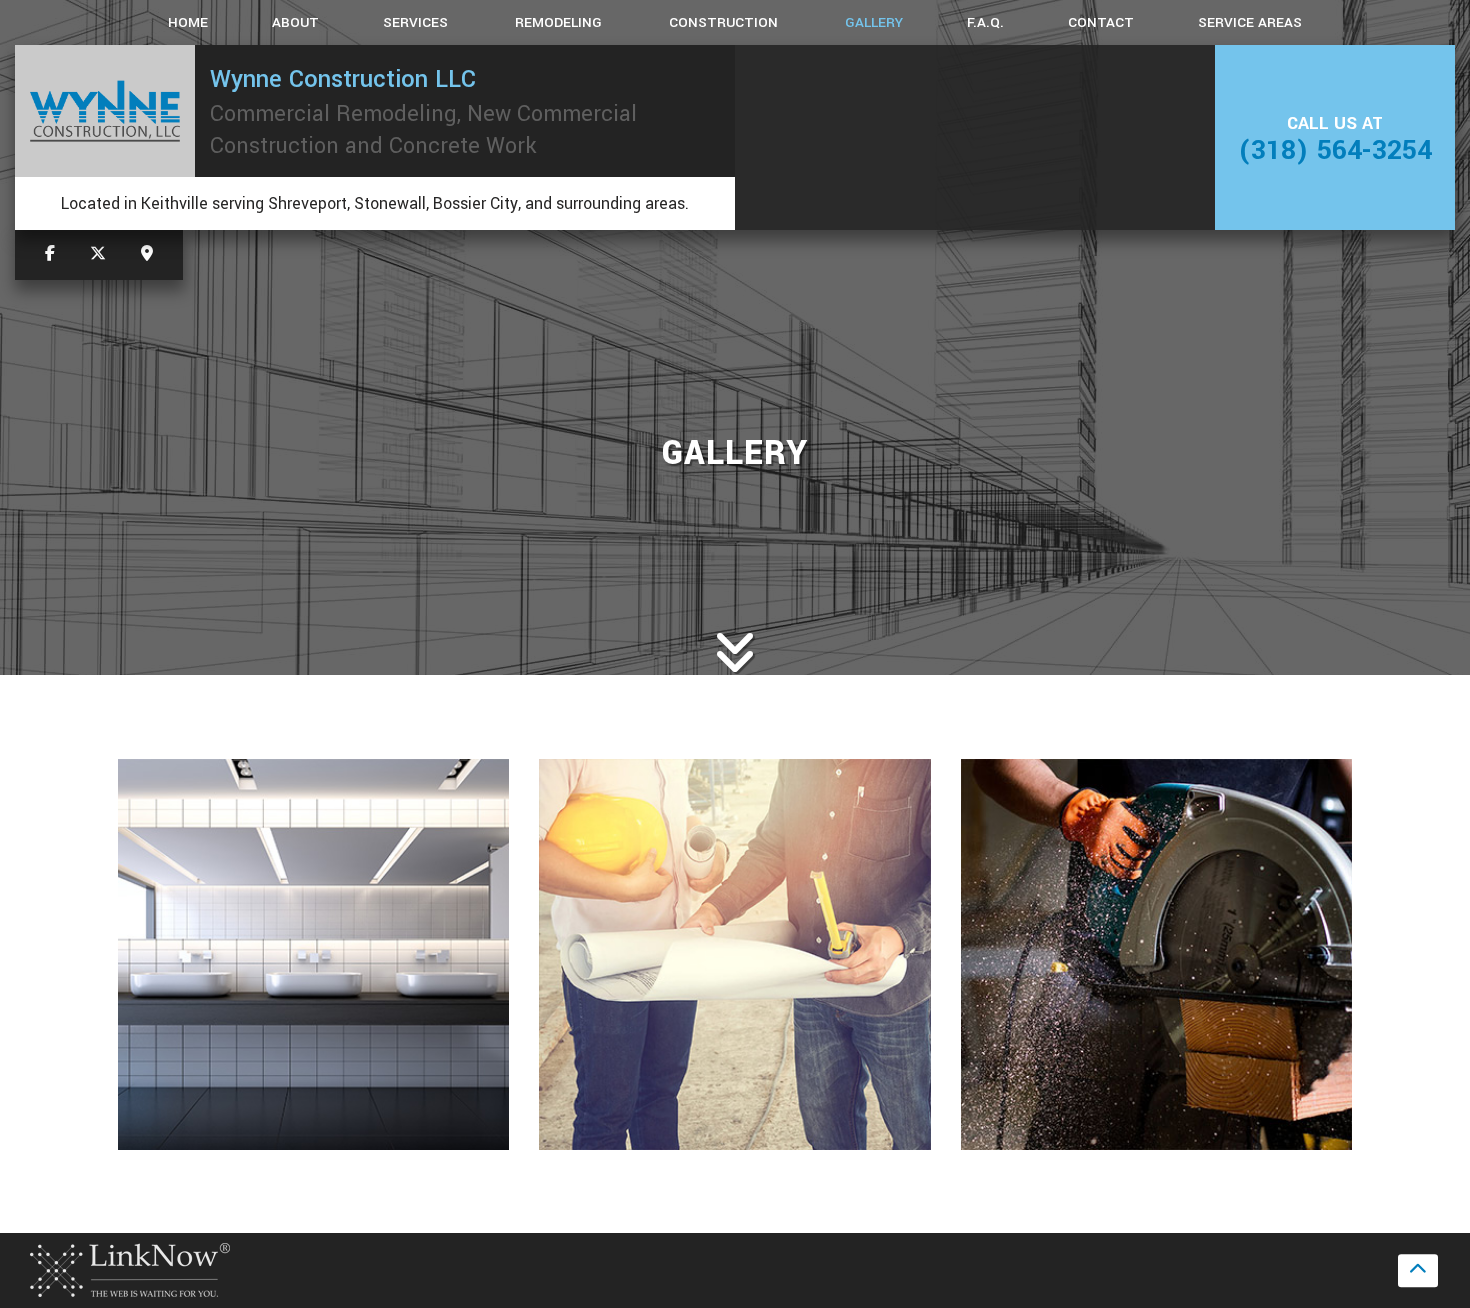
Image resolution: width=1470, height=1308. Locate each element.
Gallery (874, 22)
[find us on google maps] (147, 254)
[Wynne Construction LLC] (105, 111)
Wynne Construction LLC (343, 79)
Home (188, 22)
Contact (1101, 22)
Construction (723, 22)
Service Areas (1250, 22)
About (295, 22)
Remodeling (558, 22)
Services (415, 22)
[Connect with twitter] (98, 254)
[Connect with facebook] (50, 254)
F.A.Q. (985, 22)
